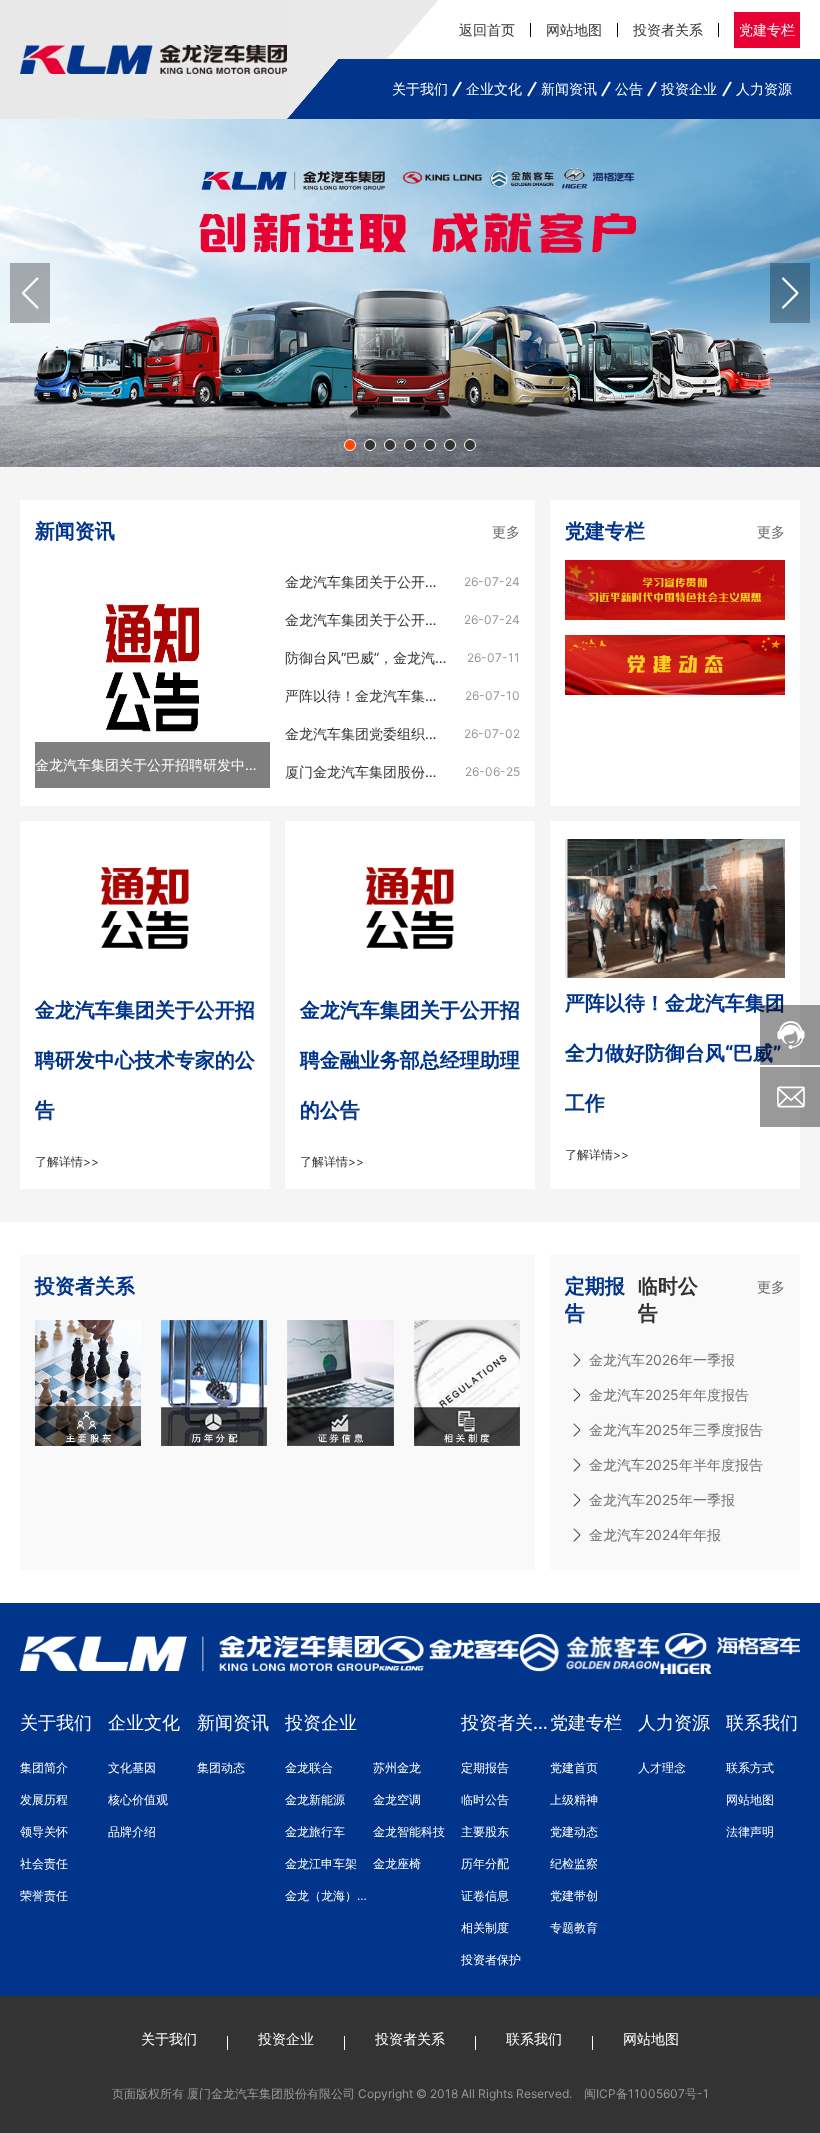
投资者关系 (668, 29)
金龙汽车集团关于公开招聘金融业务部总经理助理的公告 (410, 1060)
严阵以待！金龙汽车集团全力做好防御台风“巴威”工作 (675, 1053)
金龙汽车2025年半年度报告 (676, 1464)
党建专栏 (767, 29)
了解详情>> (67, 1161)
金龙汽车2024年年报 (655, 1534)
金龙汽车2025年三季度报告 (676, 1429)
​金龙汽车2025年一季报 (662, 1499)
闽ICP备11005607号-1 (646, 2093)
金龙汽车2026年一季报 (662, 1359)
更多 (506, 531)
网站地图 (574, 29)
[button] (350, 445)
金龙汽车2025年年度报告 (669, 1394)
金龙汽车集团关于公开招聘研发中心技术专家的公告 (145, 1060)
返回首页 (487, 29)
